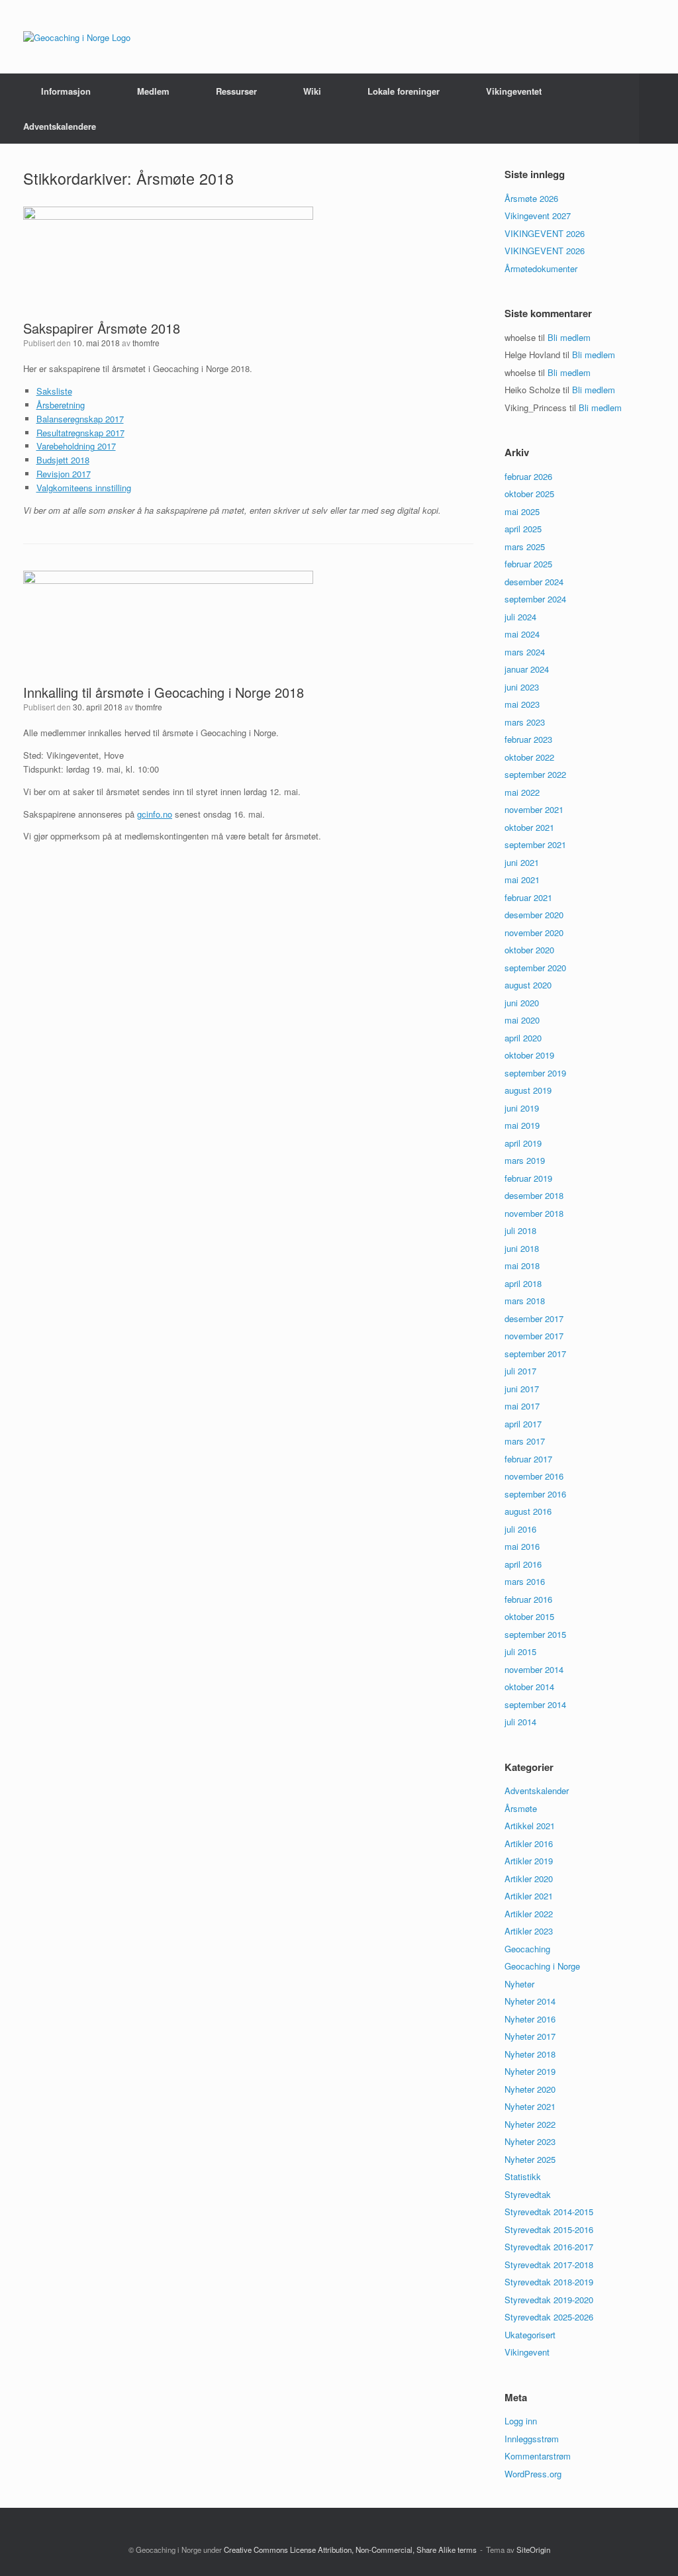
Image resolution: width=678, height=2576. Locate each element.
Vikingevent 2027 (538, 215)
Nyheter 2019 (530, 2071)
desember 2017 (534, 1318)
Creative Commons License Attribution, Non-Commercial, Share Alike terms (350, 2550)
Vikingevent (527, 2352)
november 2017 (534, 1336)
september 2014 (535, 1704)
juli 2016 (520, 1529)
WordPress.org (533, 2474)
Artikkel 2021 (530, 1826)
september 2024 (535, 599)
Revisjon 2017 (64, 474)
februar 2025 (528, 564)
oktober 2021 (529, 827)
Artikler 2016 (529, 1843)
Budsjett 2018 (63, 460)
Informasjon (66, 91)
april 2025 (523, 529)
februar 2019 (528, 1178)
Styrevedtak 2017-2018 (549, 2265)
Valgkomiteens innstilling (84, 488)
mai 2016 (522, 1546)
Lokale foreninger (404, 91)
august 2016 (528, 1511)
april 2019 (523, 1143)
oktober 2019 (529, 1055)
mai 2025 (522, 511)
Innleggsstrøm (532, 2439)
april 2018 (523, 1283)
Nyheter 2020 (530, 2089)
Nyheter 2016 (530, 2019)
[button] (658, 109)
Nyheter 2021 (530, 2106)
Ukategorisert (530, 2335)
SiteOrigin (533, 2550)
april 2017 (523, 1424)
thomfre (146, 343)
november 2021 (534, 809)
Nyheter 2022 (530, 2124)
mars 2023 (525, 722)
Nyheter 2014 (530, 2001)
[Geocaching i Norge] (77, 37)
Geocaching (527, 1949)
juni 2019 (522, 1108)
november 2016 (534, 1476)
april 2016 (523, 1564)
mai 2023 (522, 704)
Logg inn (521, 2421)
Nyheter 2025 (530, 2159)
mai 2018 (522, 1265)
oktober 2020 (529, 950)
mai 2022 (522, 792)
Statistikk (523, 2176)
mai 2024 (522, 634)
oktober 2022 (529, 757)
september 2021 (535, 844)
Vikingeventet (514, 91)
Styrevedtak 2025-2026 (549, 2317)
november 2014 (534, 1669)
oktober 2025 (529, 494)
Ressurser (236, 91)
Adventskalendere (60, 126)
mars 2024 (525, 652)
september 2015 (535, 1634)
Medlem (153, 91)
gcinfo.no (155, 814)
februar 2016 (528, 1599)
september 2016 (535, 1494)
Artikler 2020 (529, 1879)
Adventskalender (537, 1790)
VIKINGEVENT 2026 (545, 233)
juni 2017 (522, 1389)
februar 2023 (528, 739)
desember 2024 (534, 582)
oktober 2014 (529, 1687)
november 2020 (534, 932)
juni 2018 (522, 1248)
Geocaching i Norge (542, 1966)
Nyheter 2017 (530, 2036)
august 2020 (528, 985)
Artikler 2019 (529, 1861)
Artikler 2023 (529, 1931)
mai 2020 (522, 1020)
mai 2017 (522, 1406)
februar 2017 (528, 1459)
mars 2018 (525, 1301)
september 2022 (535, 774)
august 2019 (528, 1090)
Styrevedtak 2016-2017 (549, 2247)
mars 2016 (525, 1581)
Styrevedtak (528, 2194)
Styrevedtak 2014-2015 (549, 2212)
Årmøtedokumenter (541, 268)
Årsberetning (61, 405)
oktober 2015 (529, 1616)
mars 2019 (525, 1160)
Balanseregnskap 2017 (80, 419)
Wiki (312, 91)
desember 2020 (534, 915)
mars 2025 (525, 547)
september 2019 (535, 1073)
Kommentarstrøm (538, 2456)
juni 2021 (522, 862)
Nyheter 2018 (530, 2054)
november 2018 (534, 1213)
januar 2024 (527, 669)
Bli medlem (569, 337)
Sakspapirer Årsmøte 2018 (102, 328)
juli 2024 (520, 617)
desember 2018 (534, 1195)
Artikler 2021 (529, 1896)
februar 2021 (528, 897)
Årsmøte (521, 1808)
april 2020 (523, 1038)
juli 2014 (520, 1722)
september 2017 (535, 1354)
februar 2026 (528, 476)
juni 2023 (522, 687)
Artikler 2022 (529, 1914)
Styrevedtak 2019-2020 (549, 2300)
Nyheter (519, 1984)
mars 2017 (525, 1441)
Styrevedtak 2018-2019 (549, 2282)
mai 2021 (522, 880)
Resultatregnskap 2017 (80, 433)
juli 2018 (520, 1230)
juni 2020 (522, 1003)
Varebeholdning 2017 (76, 446)
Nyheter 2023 (530, 2141)
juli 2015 (520, 1651)
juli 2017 (520, 1371)
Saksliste (54, 391)
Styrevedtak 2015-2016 (549, 2229)
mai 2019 (522, 1125)
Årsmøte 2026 (531, 198)
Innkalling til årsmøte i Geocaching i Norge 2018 (164, 692)
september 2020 (535, 968)
